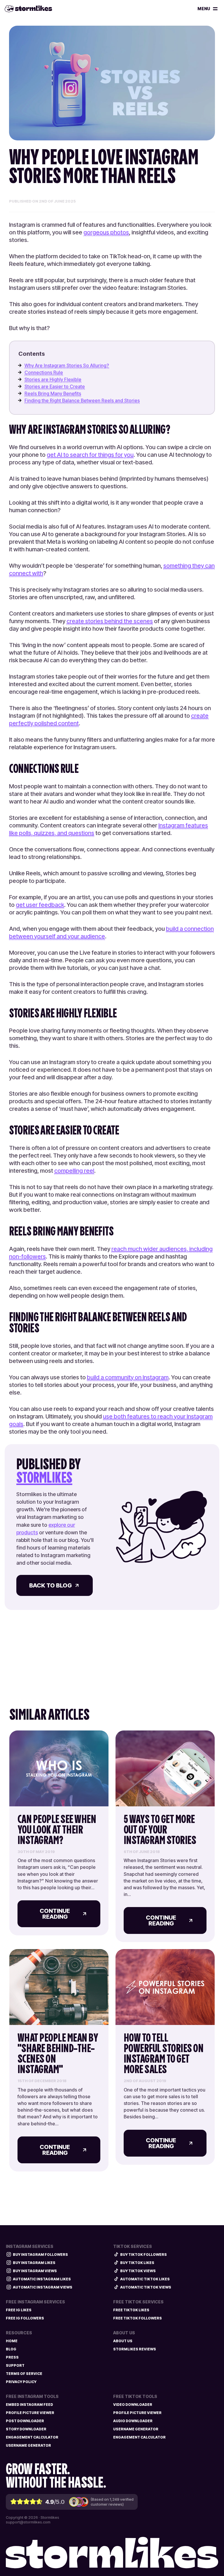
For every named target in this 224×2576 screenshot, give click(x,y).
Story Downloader (26, 2429)
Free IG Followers (25, 2318)
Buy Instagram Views (35, 2271)
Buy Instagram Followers (40, 2255)
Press (12, 2357)
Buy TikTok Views (138, 2271)
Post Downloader (25, 2421)
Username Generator (28, 2445)
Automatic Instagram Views (43, 2287)
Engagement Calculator (32, 2437)
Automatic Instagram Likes (42, 2279)
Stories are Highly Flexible (53, 379)
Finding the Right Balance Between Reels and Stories (82, 400)
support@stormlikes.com (28, 2522)
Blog (11, 2349)
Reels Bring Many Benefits (53, 393)
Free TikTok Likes (131, 2310)
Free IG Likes (19, 2310)
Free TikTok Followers (138, 2318)
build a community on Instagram (128, 1377)
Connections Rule (44, 372)
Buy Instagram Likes (34, 2263)
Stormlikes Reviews (135, 2349)
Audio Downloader (133, 2421)
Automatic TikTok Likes (145, 2279)
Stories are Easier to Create (55, 386)
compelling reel (74, 1171)
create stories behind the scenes (110, 621)
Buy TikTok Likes (137, 2263)
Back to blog (50, 1585)
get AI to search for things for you (90, 455)
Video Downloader (133, 2405)
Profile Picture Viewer (30, 2413)
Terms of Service (24, 2374)
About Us (123, 2341)
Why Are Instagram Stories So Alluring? (67, 365)
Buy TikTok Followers (143, 2255)
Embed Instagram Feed (29, 2405)
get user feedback (40, 905)
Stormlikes (44, 1478)
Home (12, 2341)
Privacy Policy (21, 2382)
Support (15, 2365)
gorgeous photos (106, 232)
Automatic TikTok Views (146, 2287)
